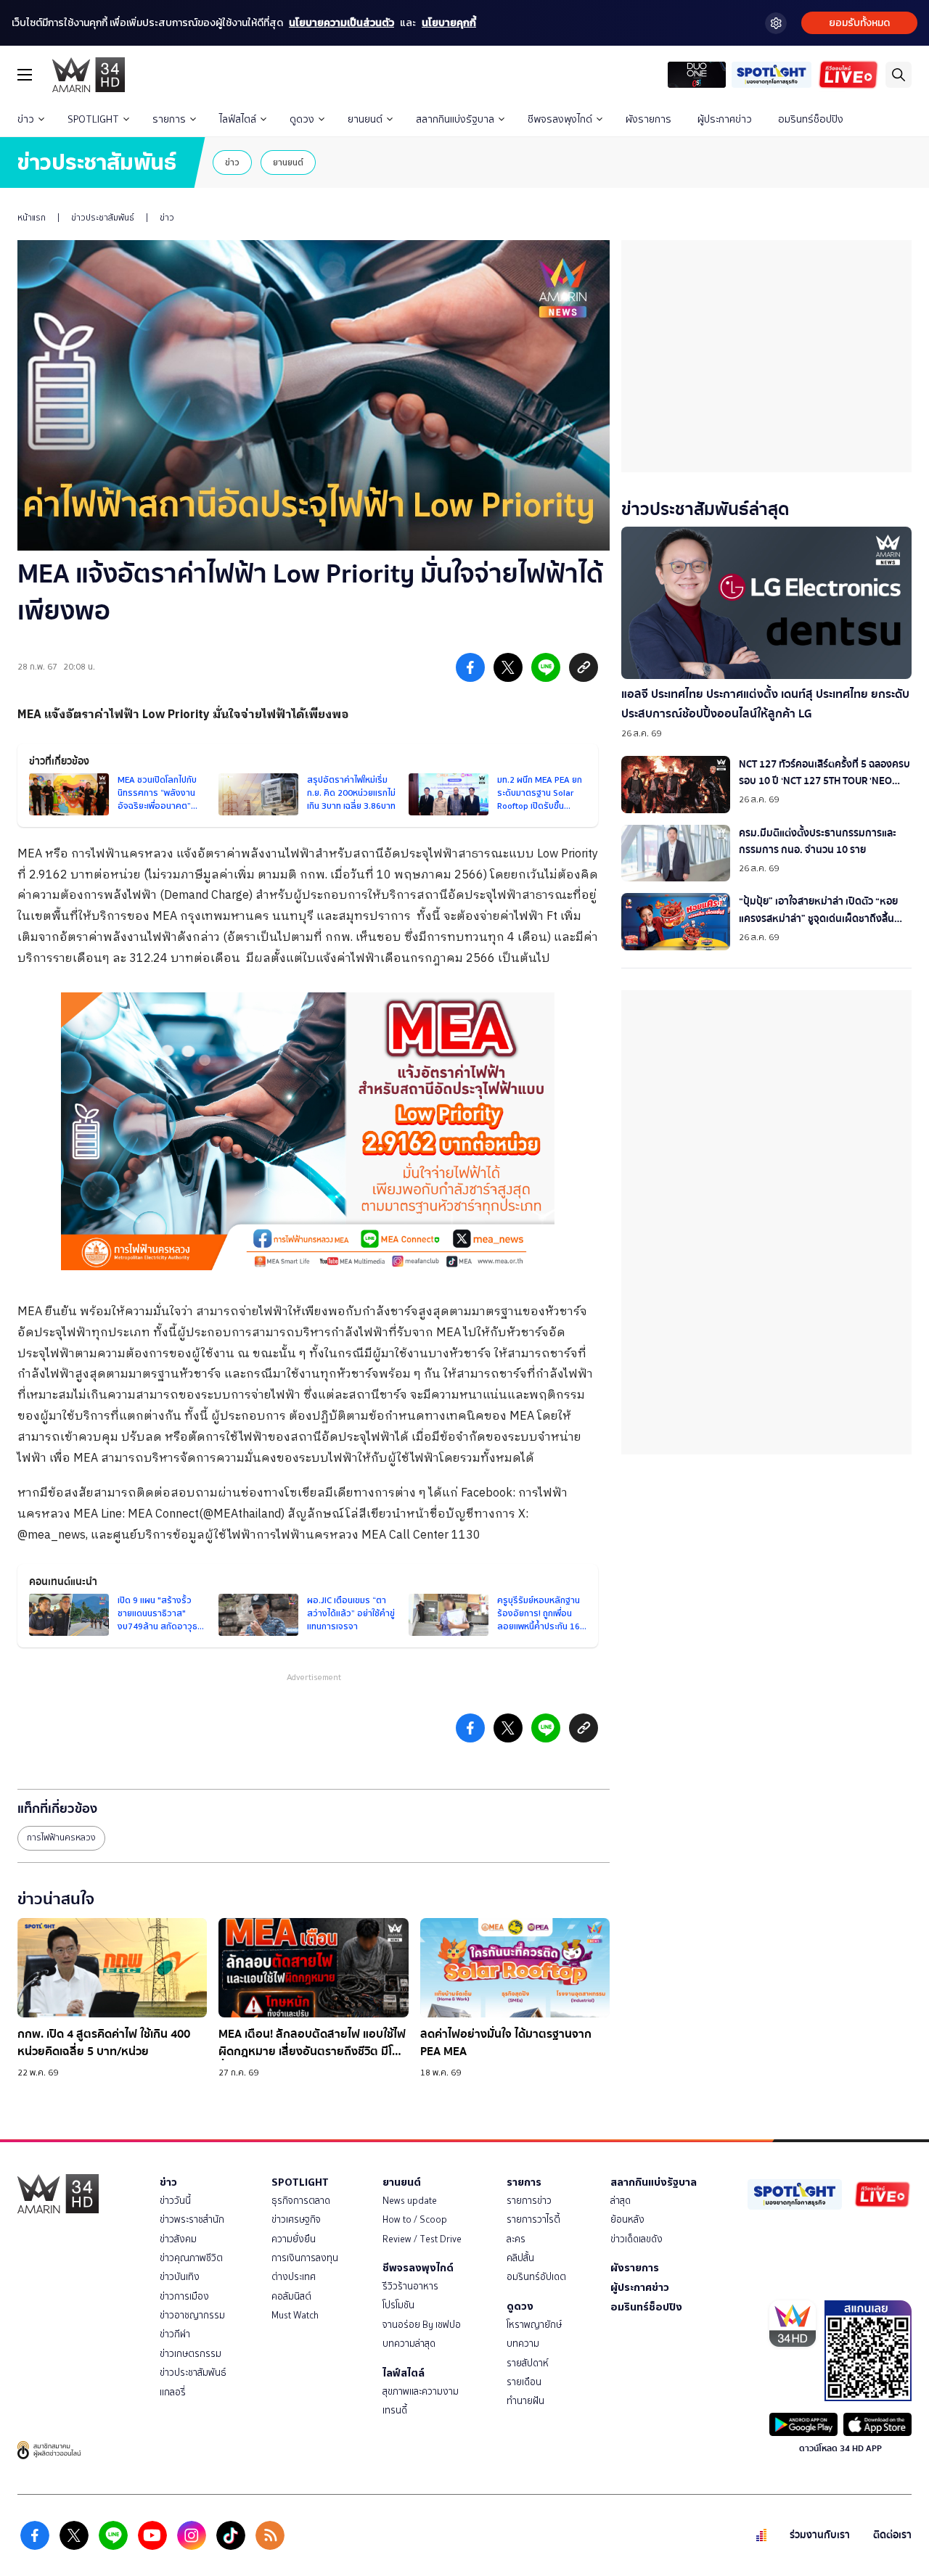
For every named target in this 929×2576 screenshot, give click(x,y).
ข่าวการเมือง (184, 2296)
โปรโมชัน (398, 2305)
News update (410, 2201)
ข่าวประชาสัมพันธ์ (103, 218)
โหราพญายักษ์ (534, 2325)
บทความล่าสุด (409, 2343)
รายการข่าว (529, 2201)
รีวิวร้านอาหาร (410, 2286)
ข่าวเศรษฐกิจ (296, 2219)
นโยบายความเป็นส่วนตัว (341, 23)
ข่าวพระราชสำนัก (192, 2219)
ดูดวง (302, 119)
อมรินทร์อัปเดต (536, 2277)
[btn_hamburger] (25, 75)
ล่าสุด (621, 2201)
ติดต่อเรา (892, 2535)
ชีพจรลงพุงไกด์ (560, 119)
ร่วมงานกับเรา (820, 2535)
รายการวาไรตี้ (533, 2219)
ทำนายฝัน (525, 2401)
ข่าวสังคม (178, 2239)
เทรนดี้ (395, 2410)
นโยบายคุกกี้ (449, 23)
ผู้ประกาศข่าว (725, 119)
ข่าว (26, 119)
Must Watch (295, 2315)
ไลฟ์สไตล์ (238, 119)
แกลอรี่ (173, 2392)
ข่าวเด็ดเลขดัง (637, 2239)
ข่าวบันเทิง (180, 2277)
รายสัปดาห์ (528, 2363)
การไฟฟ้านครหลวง (61, 1838)
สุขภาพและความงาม (421, 2391)
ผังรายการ (648, 119)
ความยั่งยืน (294, 2239)
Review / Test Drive (422, 2239)
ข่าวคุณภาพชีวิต (191, 2258)
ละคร (516, 2239)
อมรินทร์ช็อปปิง (811, 119)
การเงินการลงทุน (305, 2258)
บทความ (523, 2343)
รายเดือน (524, 2382)
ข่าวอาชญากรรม (192, 2315)
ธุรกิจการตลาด (301, 2201)
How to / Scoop (415, 2219)
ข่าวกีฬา (175, 2334)
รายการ (169, 119)
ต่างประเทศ (294, 2277)
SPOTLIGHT (93, 119)
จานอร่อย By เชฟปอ (422, 2325)
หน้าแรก (32, 218)
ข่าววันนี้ (175, 2201)
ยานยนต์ (365, 119)
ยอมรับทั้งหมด (859, 23)
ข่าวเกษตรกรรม (191, 2354)
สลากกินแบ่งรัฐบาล (455, 119)
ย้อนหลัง (627, 2219)
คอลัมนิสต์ (291, 2296)
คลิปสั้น (520, 2258)
